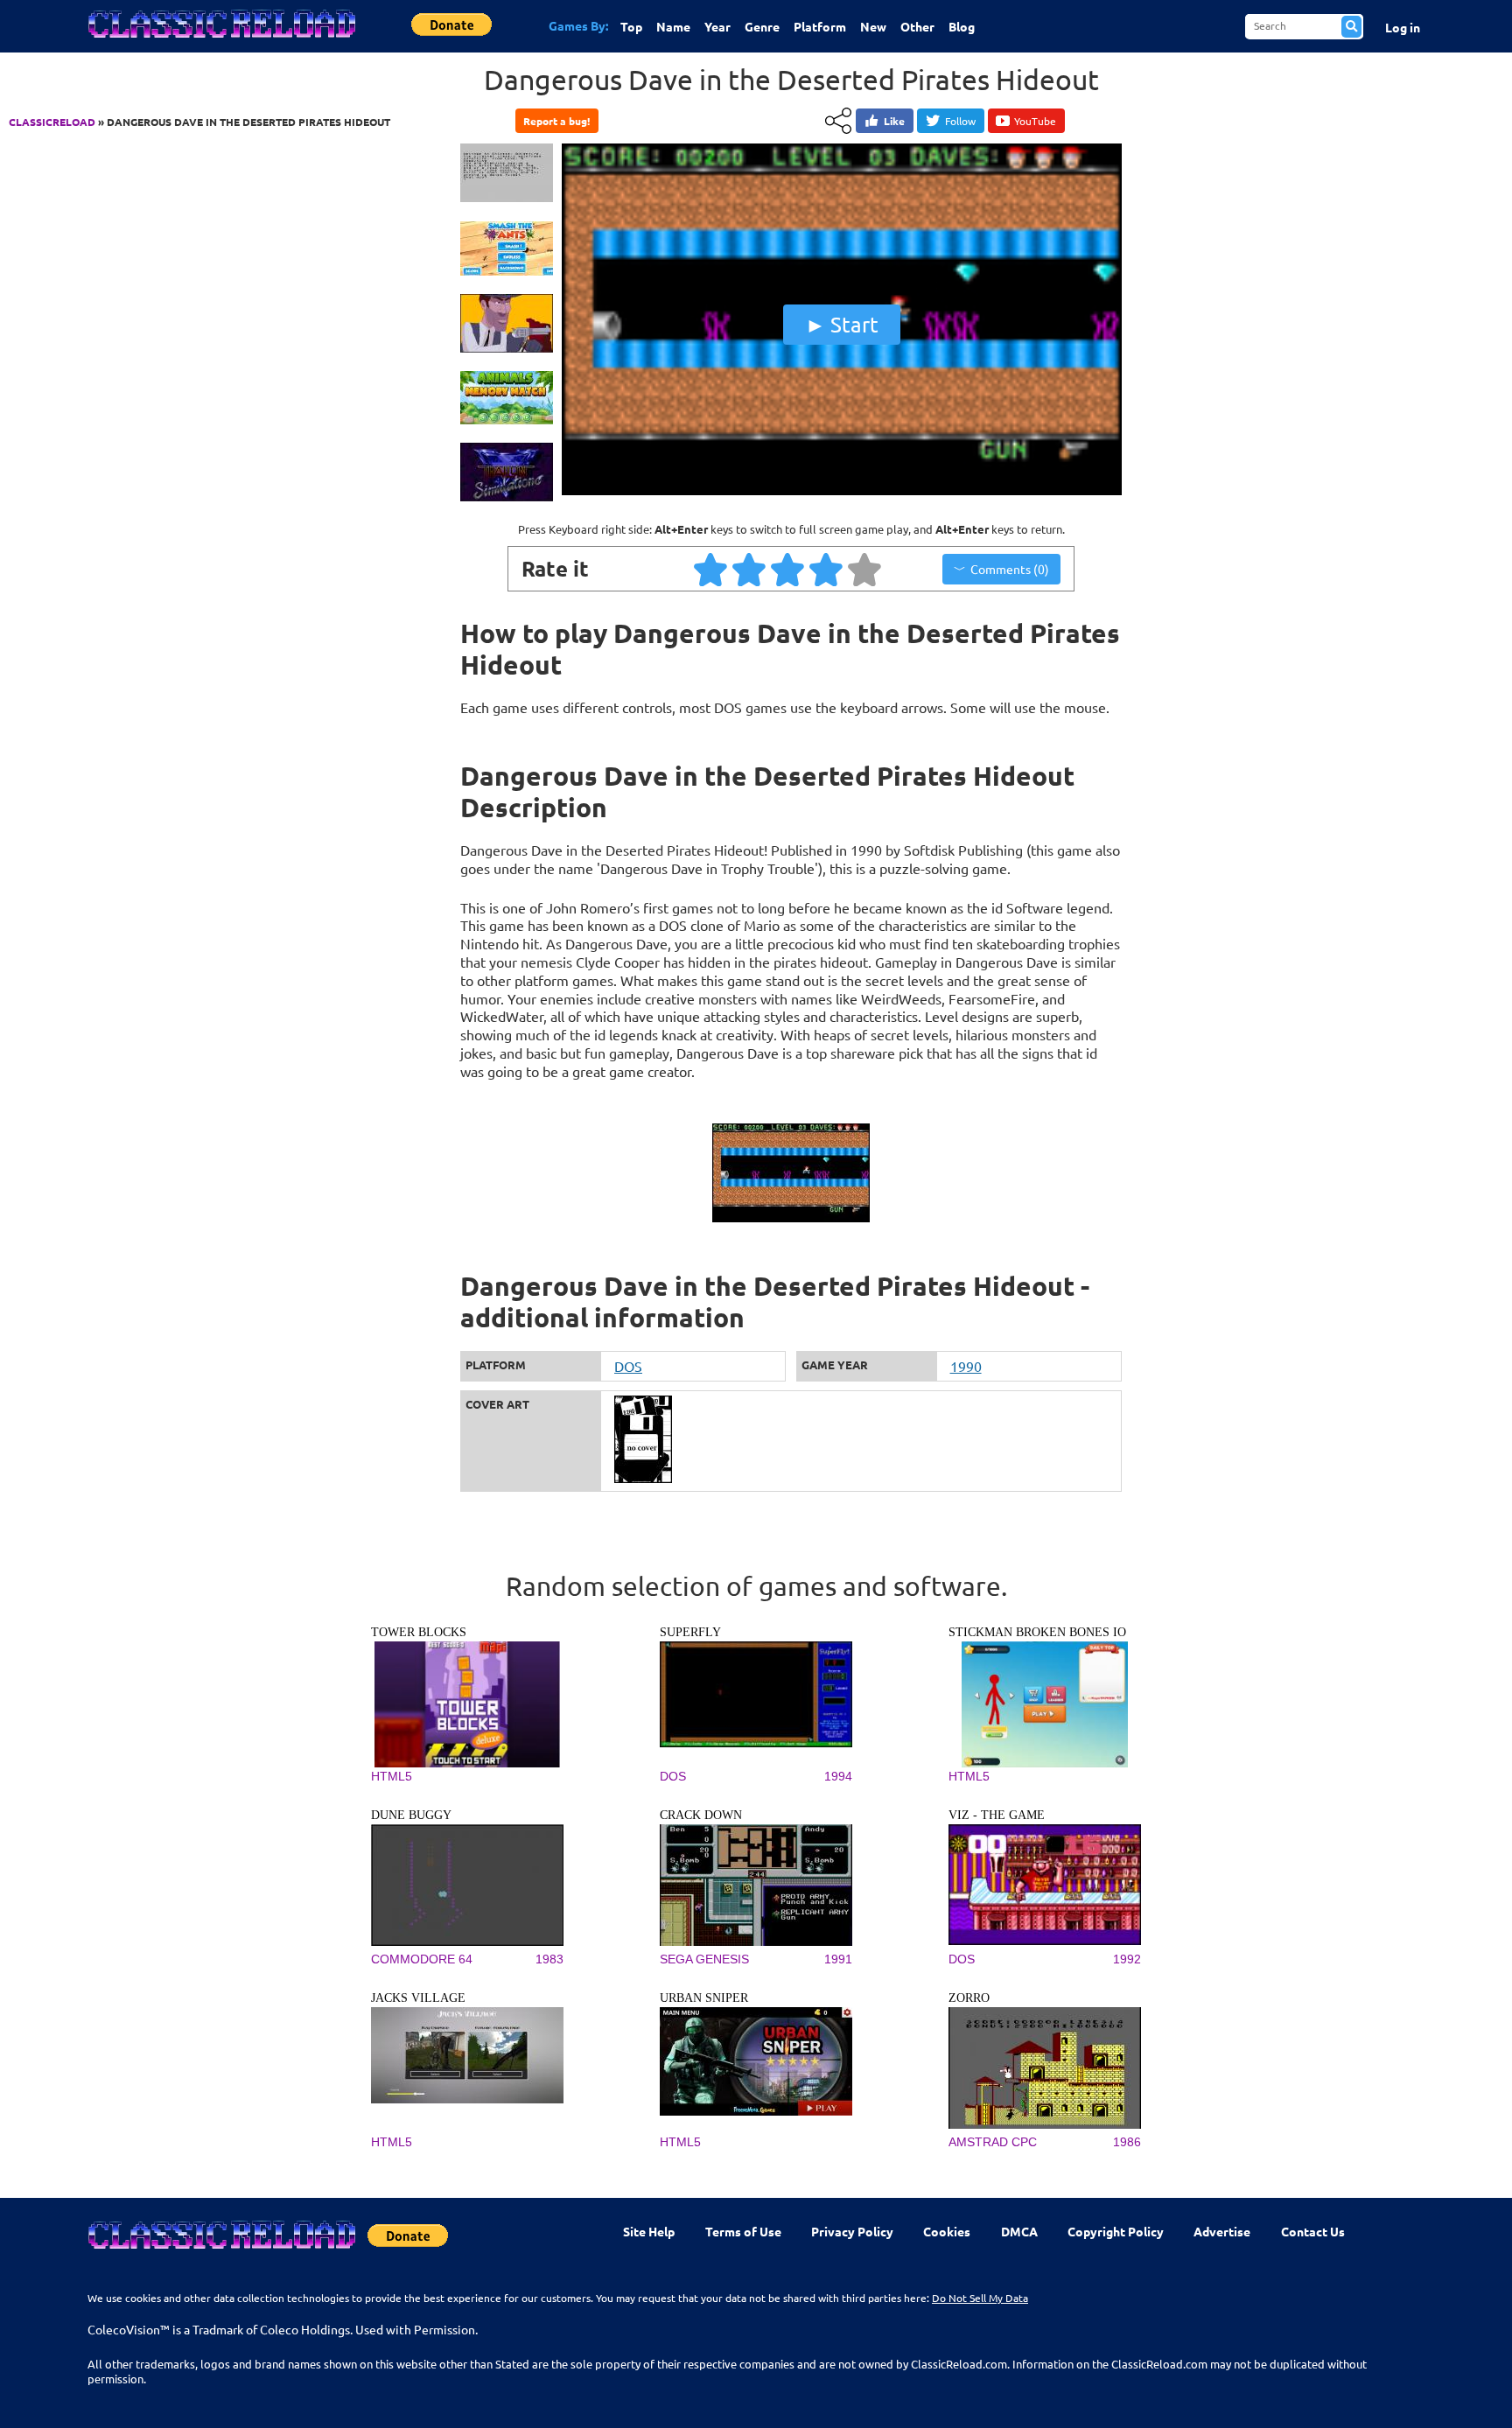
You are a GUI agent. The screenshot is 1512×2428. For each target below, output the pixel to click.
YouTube (1035, 121)
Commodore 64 (422, 1959)
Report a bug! (556, 121)
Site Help (649, 2231)
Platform (820, 26)
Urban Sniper (704, 1998)
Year (717, 26)
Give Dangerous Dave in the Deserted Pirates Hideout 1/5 (711, 569)
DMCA (1019, 2231)
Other (917, 26)
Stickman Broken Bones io (1037, 1632)
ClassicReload (52, 122)
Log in (1403, 27)
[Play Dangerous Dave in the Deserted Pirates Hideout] (842, 491)
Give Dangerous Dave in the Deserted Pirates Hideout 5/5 (865, 569)
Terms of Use (743, 2231)
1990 (966, 1366)
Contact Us (1313, 2231)
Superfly (690, 1632)
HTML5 (392, 1776)
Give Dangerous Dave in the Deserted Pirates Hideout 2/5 (750, 569)
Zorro (969, 1998)
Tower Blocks (419, 1632)
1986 (1127, 2142)
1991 (838, 1959)
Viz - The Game (997, 1815)
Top (631, 26)
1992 (1127, 1959)
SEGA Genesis (704, 1959)
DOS (628, 1366)
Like (894, 121)
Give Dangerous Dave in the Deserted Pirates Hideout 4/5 (827, 569)
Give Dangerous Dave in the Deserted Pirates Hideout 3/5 (788, 569)
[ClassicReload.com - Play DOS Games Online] (220, 41)
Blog (962, 26)
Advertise (1222, 2231)
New (873, 26)
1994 (838, 1776)
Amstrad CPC (993, 2142)
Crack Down (701, 1815)
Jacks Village (418, 1998)
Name (673, 26)
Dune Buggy (411, 1815)
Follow (960, 121)
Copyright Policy (1116, 2231)
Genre (762, 26)
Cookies (947, 2231)
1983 (549, 1959)
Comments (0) (1010, 569)
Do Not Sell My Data (980, 2298)
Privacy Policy (852, 2231)
